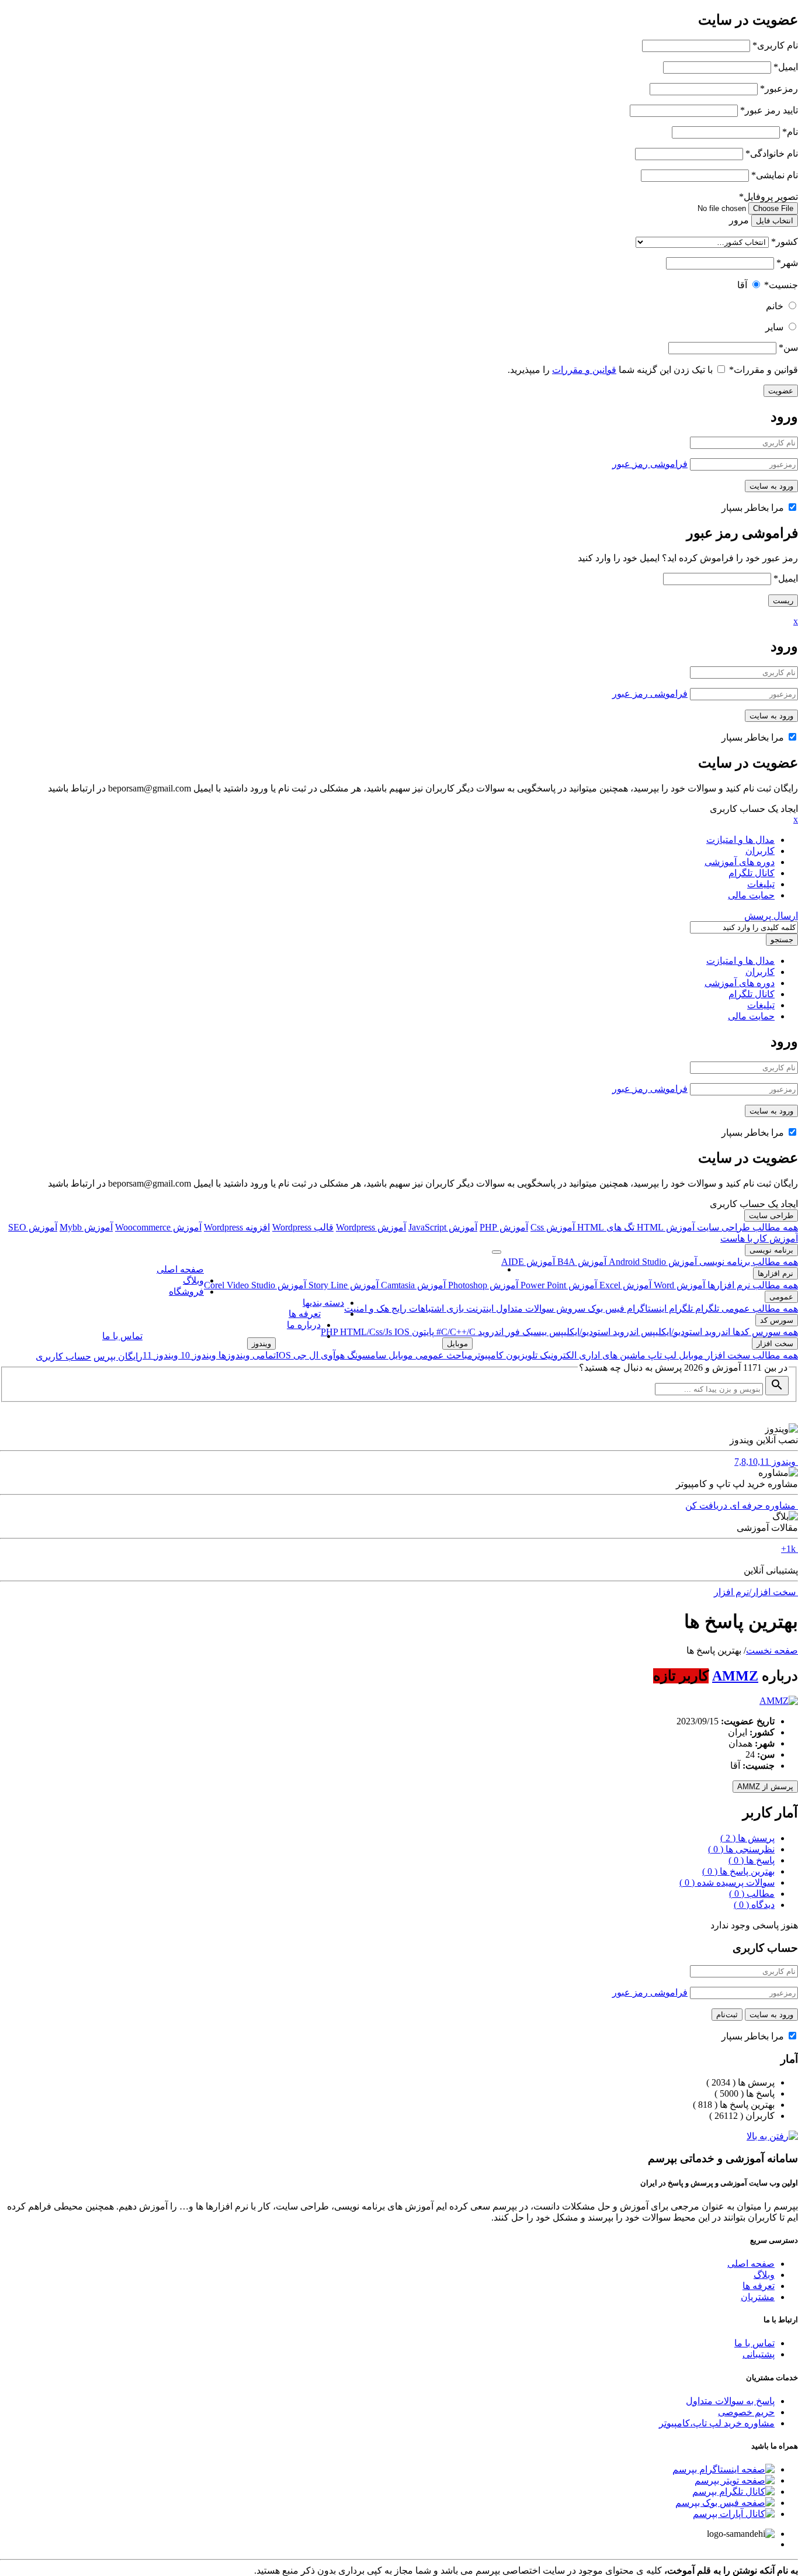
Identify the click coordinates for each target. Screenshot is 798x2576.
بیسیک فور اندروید (511, 1332)
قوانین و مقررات (764, 370)
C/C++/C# (455, 1332)
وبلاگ (193, 1280)
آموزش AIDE (528, 1262)
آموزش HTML (665, 1227)
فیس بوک (605, 1308)
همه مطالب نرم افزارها (752, 1285)
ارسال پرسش (771, 916)
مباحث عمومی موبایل (429, 1355)
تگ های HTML (605, 1227)
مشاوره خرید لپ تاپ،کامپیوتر (717, 2423)
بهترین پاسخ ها (738, 1871)
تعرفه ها (305, 1314)
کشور (785, 242)
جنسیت (781, 285)
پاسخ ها (752, 1860)
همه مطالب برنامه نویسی (747, 1262)
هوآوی (332, 1355)
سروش (570, 1308)
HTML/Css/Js (367, 1332)
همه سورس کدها (764, 1332)
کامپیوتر (488, 1355)
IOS (402, 1332)
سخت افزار (775, 1344)
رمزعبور (779, 89)
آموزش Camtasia (412, 1285)
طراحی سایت (771, 1216)
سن (788, 347)
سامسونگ (365, 1355)
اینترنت (479, 1308)
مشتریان (758, 2297)
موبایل (690, 1355)
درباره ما (304, 1325)
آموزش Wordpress (371, 1227)
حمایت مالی (751, 895)
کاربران (760, 851)
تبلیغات (761, 884)
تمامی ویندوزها (246, 1355)
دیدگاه (754, 1905)
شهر (787, 263)
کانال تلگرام (752, 873)
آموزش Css (553, 1227)
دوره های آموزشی (740, 862)
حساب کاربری (63, 1356)
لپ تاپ (661, 1355)
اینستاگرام (646, 1308)
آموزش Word (678, 1285)
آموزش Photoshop (482, 1285)
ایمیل (786, 67)
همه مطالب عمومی (759, 1308)
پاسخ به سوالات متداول (730, 2401)
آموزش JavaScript (443, 1227)
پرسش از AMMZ (765, 1787)
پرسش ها (747, 1838)
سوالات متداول (524, 1308)
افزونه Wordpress (237, 1227)
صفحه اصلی (180, 1269)
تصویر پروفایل (768, 197)
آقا (742, 285)
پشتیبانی (759, 2354)
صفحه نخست (772, 1650)
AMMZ (735, 1676)
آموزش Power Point (558, 1285)
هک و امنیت (367, 1308)
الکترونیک (557, 1355)
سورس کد (777, 1320)
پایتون (422, 1332)
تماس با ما (122, 1336)
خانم (775, 306)
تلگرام (706, 1308)
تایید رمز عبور (769, 110)
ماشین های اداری (611, 1355)
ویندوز (261, 1344)
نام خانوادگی (772, 153)
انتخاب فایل (775, 221)
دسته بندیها (323, 1303)
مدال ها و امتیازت (740, 840)
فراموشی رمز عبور (650, 464)
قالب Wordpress (303, 1227)
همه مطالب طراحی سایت (746, 1227)
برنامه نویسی (771, 1250)
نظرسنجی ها (741, 1849)
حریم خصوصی (746, 2412)
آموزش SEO (33, 1227)
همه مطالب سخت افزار (751, 1355)
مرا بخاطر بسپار (754, 508)
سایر (774, 327)
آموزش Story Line (342, 1285)
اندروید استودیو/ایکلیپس (684, 1332)
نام (790, 132)
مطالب (752, 1894)
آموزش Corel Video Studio (255, 1285)
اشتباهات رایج (417, 1308)
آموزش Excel (624, 1285)
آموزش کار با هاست (759, 1238)
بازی (454, 1308)
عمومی (781, 1297)
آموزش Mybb (86, 1227)
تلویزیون (521, 1355)
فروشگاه (186, 1292)
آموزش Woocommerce (158, 1227)
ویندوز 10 (197, 1355)
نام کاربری (775, 45)
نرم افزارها (776, 1273)
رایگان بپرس (118, 1356)
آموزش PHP (504, 1227)
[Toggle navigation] (497, 1252)
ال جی (305, 1355)
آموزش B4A (581, 1262)
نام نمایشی (775, 175)
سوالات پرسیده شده (727, 1882)
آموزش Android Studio (652, 1262)
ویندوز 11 (160, 1355)
